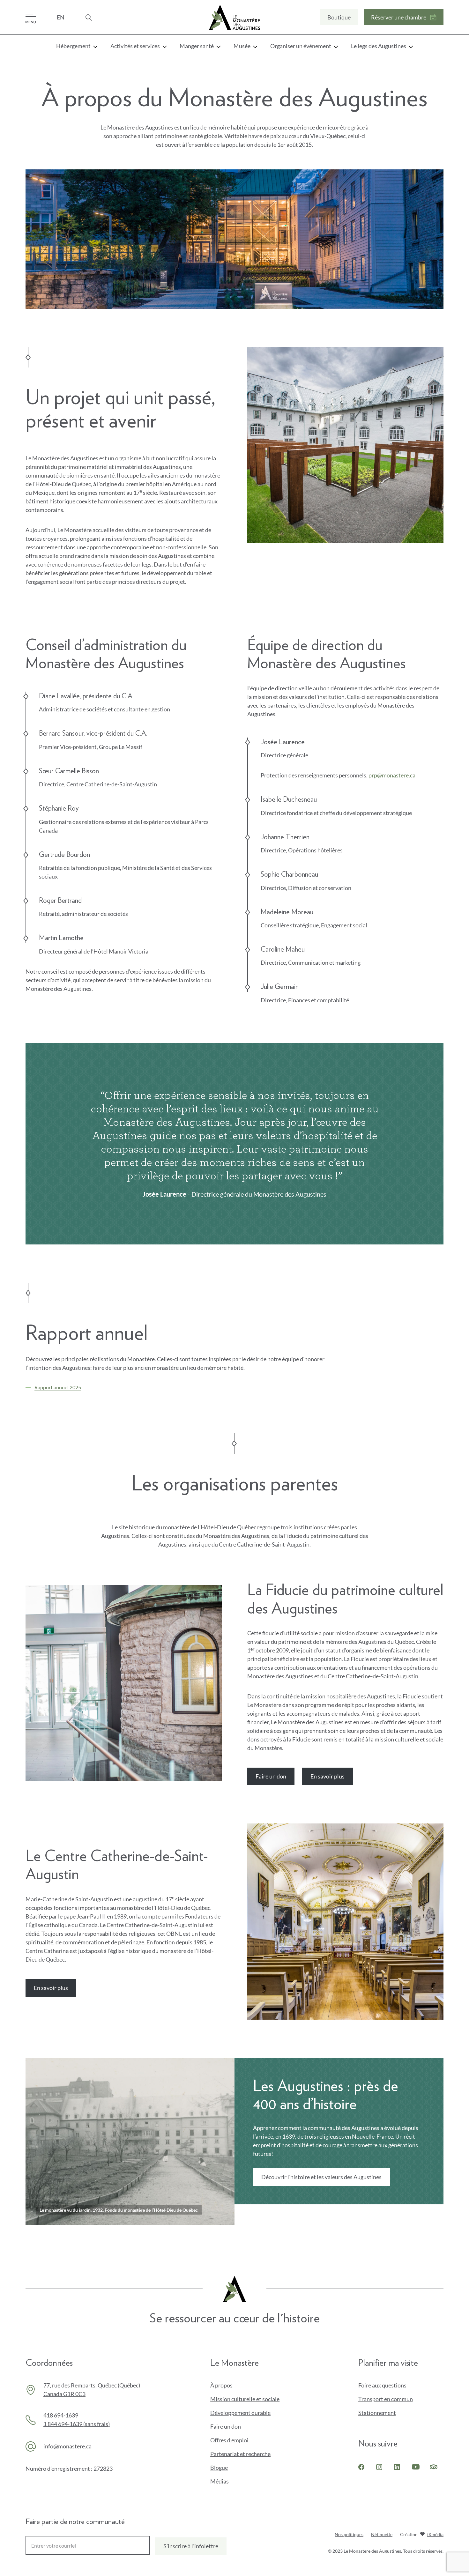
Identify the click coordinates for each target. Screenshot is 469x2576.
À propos (221, 2385)
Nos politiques (349, 2534)
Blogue (219, 2468)
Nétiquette (382, 2534)
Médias (220, 2481)
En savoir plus (329, 1779)
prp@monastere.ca (392, 775)
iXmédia (435, 2535)
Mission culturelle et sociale (245, 2399)
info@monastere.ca (67, 2446)
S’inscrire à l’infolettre (191, 2546)
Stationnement (377, 2413)
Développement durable (240, 2413)
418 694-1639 (61, 2415)
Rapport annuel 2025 (58, 1387)
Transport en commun (386, 2399)
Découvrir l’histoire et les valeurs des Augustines (321, 2177)
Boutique (339, 19)
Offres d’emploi (229, 2440)
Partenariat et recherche (240, 2454)
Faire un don (273, 1779)
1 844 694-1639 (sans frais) (77, 2424)
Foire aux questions (382, 2385)
